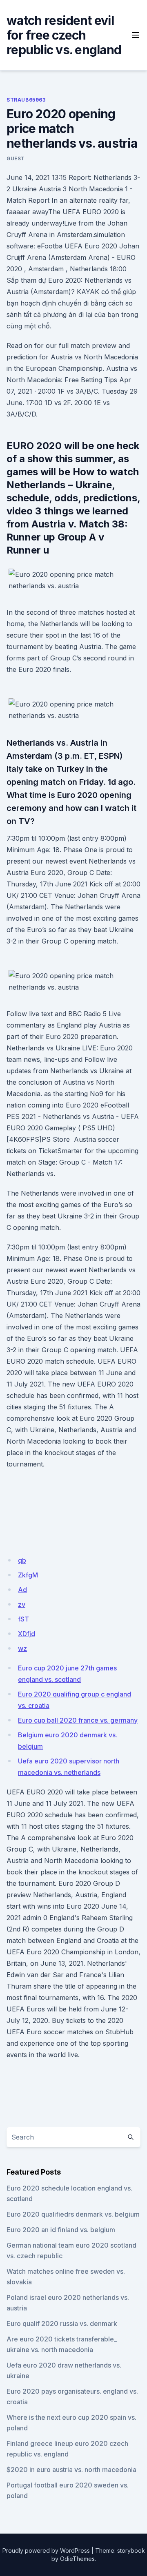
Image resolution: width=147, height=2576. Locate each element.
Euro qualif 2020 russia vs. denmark (62, 2323)
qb (22, 1560)
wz (22, 1648)
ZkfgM (28, 1575)
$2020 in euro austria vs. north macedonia (71, 2470)
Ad (22, 1590)
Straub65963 (26, 100)
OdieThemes (77, 2559)
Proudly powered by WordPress (46, 2551)
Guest (16, 158)
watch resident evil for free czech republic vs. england (64, 35)
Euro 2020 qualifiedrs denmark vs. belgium (73, 2214)
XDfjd (27, 1634)
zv (22, 1604)
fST (23, 1619)
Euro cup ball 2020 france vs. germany (78, 1720)
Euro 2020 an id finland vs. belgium (61, 2230)
